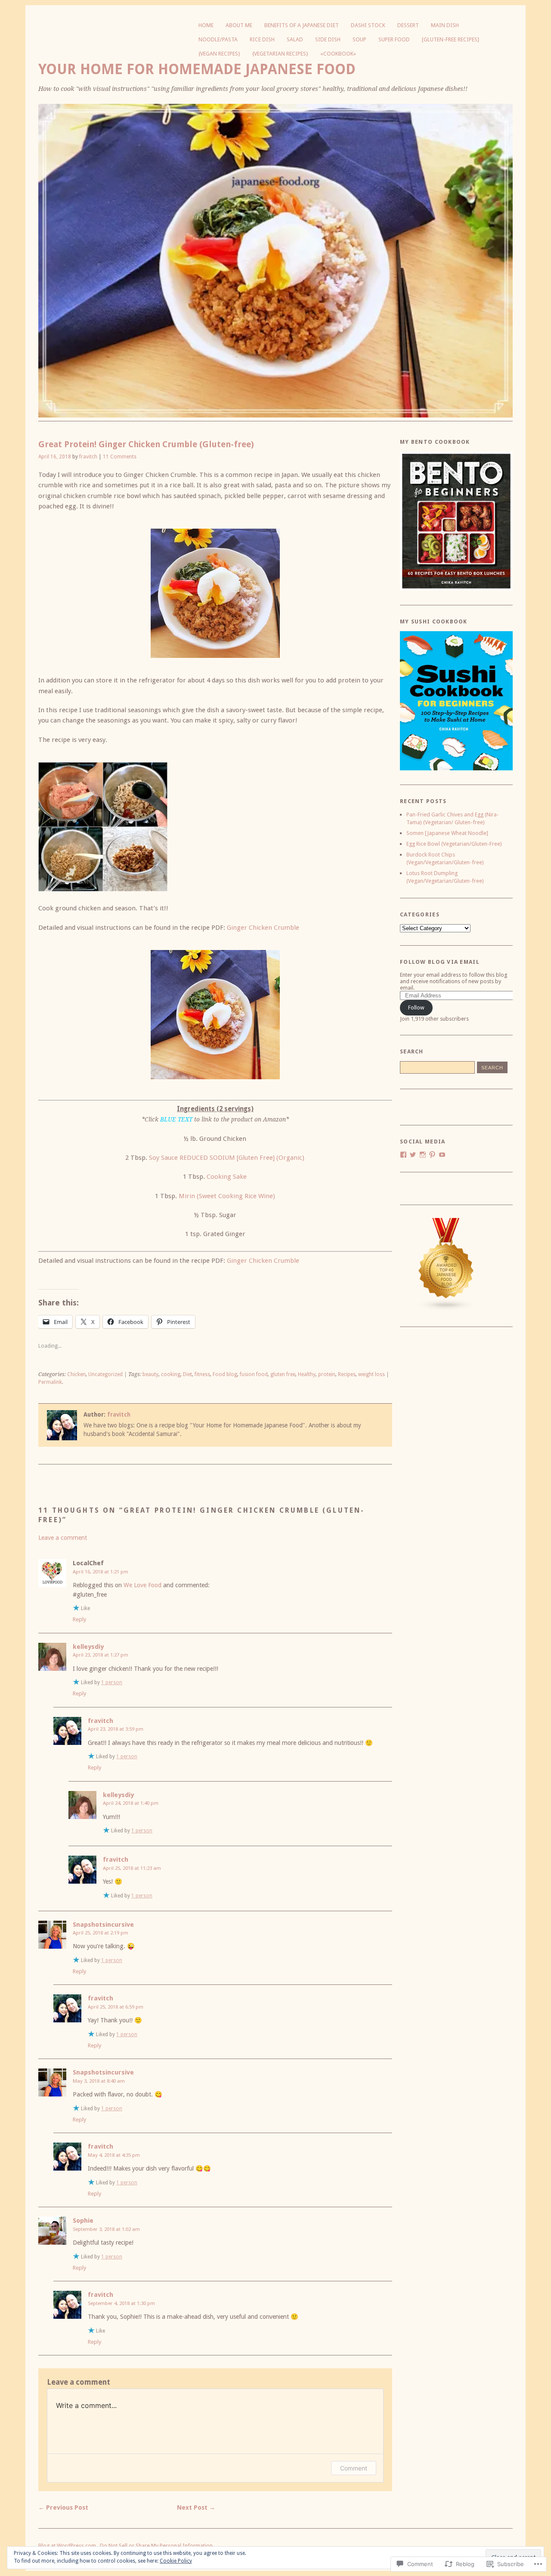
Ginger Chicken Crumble (263, 928)
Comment (354, 2468)
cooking (171, 1374)
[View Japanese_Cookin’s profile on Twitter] (413, 1155)
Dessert (408, 25)
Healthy (307, 1374)
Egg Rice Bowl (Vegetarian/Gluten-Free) (454, 844)
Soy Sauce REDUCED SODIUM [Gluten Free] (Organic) (227, 1158)
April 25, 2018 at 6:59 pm (116, 2007)
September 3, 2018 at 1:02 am (106, 2229)
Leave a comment (63, 1538)
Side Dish (328, 39)
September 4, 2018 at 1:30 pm (121, 2303)
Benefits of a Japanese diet (302, 25)
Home (206, 25)
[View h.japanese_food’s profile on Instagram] (423, 1155)
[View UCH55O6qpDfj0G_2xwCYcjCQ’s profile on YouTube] (442, 1155)
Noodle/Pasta (218, 39)
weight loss (371, 1374)
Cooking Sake (227, 1177)
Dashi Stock (368, 25)
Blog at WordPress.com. (68, 2546)
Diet (187, 1374)
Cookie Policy (176, 2561)
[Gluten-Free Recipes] (450, 39)
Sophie (83, 2221)
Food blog (225, 1374)
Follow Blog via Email (440, 962)
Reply (79, 1619)
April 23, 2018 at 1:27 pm (101, 1655)
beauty (150, 1374)
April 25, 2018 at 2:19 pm (101, 1933)
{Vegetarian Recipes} (280, 54)
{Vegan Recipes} (219, 54)
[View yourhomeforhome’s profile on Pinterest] (432, 1155)
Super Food (394, 39)
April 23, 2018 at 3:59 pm (116, 1729)
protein (327, 1374)
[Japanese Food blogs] (446, 1309)
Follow (416, 1008)
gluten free (283, 1374)
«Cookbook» (338, 54)
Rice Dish (262, 39)
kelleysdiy (88, 1647)
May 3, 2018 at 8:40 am (99, 2081)
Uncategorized (105, 1374)
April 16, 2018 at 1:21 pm (101, 1572)
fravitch (88, 457)
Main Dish (445, 25)
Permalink (50, 1382)
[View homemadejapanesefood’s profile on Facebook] (403, 1155)
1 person (112, 1682)
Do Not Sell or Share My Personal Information (156, 2546)
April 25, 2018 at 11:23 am (132, 1868)
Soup (359, 39)
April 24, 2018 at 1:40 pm (131, 1803)
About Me (239, 25)
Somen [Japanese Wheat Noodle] (447, 833)
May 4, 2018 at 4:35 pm (114, 2155)
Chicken (76, 1374)
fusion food (254, 1374)
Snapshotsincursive (103, 1925)
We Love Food (142, 1585)
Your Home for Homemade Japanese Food (197, 69)
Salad (295, 39)
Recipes (347, 1374)
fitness (202, 1374)
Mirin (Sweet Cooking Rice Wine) (227, 1196)
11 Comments (120, 457)
